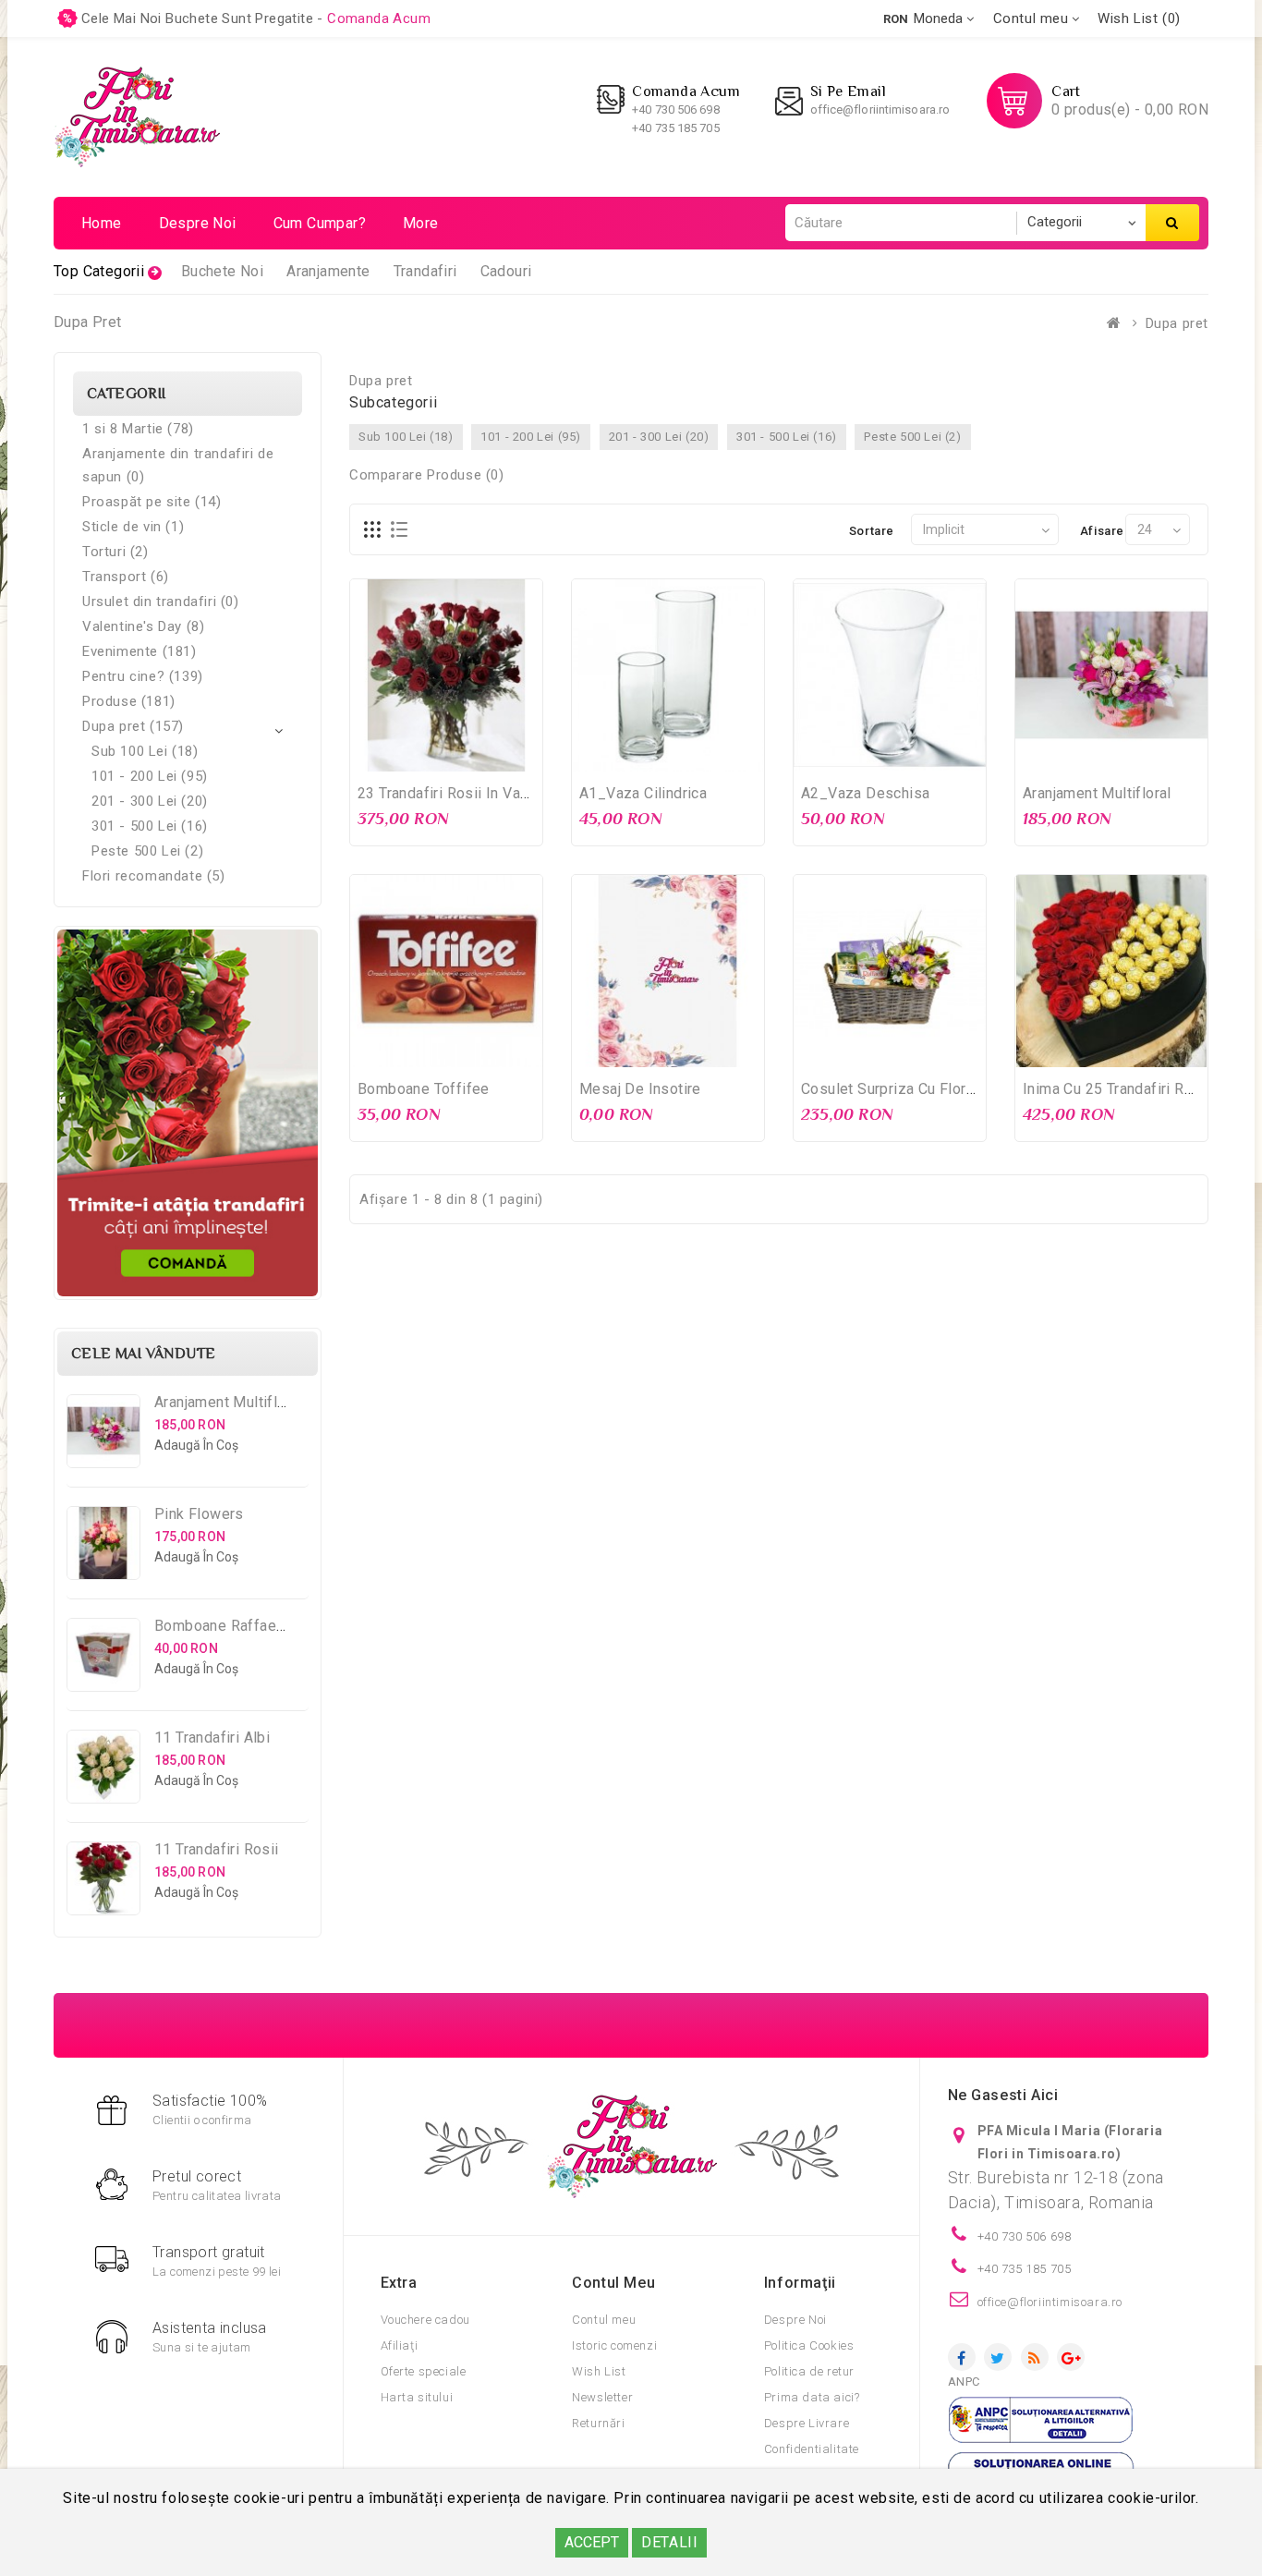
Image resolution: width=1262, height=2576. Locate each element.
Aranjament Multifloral (229, 1402)
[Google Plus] (1071, 2357)
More (421, 223)
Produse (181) (129, 701)
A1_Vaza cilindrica (643, 793)
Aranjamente (328, 271)
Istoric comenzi (614, 2345)
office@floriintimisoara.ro (880, 109)
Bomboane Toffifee (424, 1089)
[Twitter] (998, 2357)
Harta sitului (417, 2397)
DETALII (669, 2542)
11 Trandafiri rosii (217, 1849)
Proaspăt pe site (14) (152, 502)
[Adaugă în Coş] (408, 755)
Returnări (598, 2423)
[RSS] (1035, 2357)
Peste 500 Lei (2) (147, 851)
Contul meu (604, 2320)
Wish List (599, 2371)
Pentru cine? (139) (143, 676)
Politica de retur (809, 2371)
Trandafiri (425, 271)
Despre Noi (795, 2320)
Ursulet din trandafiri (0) (161, 601)
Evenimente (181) (140, 651)
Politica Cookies (809, 2345)
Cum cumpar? (320, 223)
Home (102, 223)
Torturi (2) (115, 552)
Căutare (1172, 223)
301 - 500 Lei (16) (150, 826)
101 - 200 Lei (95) (150, 776)
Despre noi (198, 223)
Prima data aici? (812, 2397)
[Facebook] (962, 2357)
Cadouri (506, 271)
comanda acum (379, 18)
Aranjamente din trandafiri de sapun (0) (178, 465)
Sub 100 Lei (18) (145, 751)
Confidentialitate (812, 2449)
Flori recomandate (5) (154, 876)
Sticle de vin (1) (133, 527)
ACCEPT (592, 2542)
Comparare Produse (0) (427, 475)
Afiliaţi (400, 2345)
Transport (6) (126, 577)
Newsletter (602, 2397)
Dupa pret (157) (133, 726)
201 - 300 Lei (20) (150, 801)
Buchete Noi (222, 271)
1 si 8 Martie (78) (138, 429)
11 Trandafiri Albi (212, 1738)
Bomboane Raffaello (224, 1626)
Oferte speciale (424, 2371)
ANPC (964, 2382)
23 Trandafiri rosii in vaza (447, 793)
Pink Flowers (199, 1514)
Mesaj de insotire (640, 1089)
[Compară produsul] (484, 755)
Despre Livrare (807, 2423)
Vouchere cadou (425, 2320)
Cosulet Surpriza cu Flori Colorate (916, 1089)
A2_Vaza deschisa (865, 793)
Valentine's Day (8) (143, 626)
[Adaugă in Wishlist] (446, 755)
